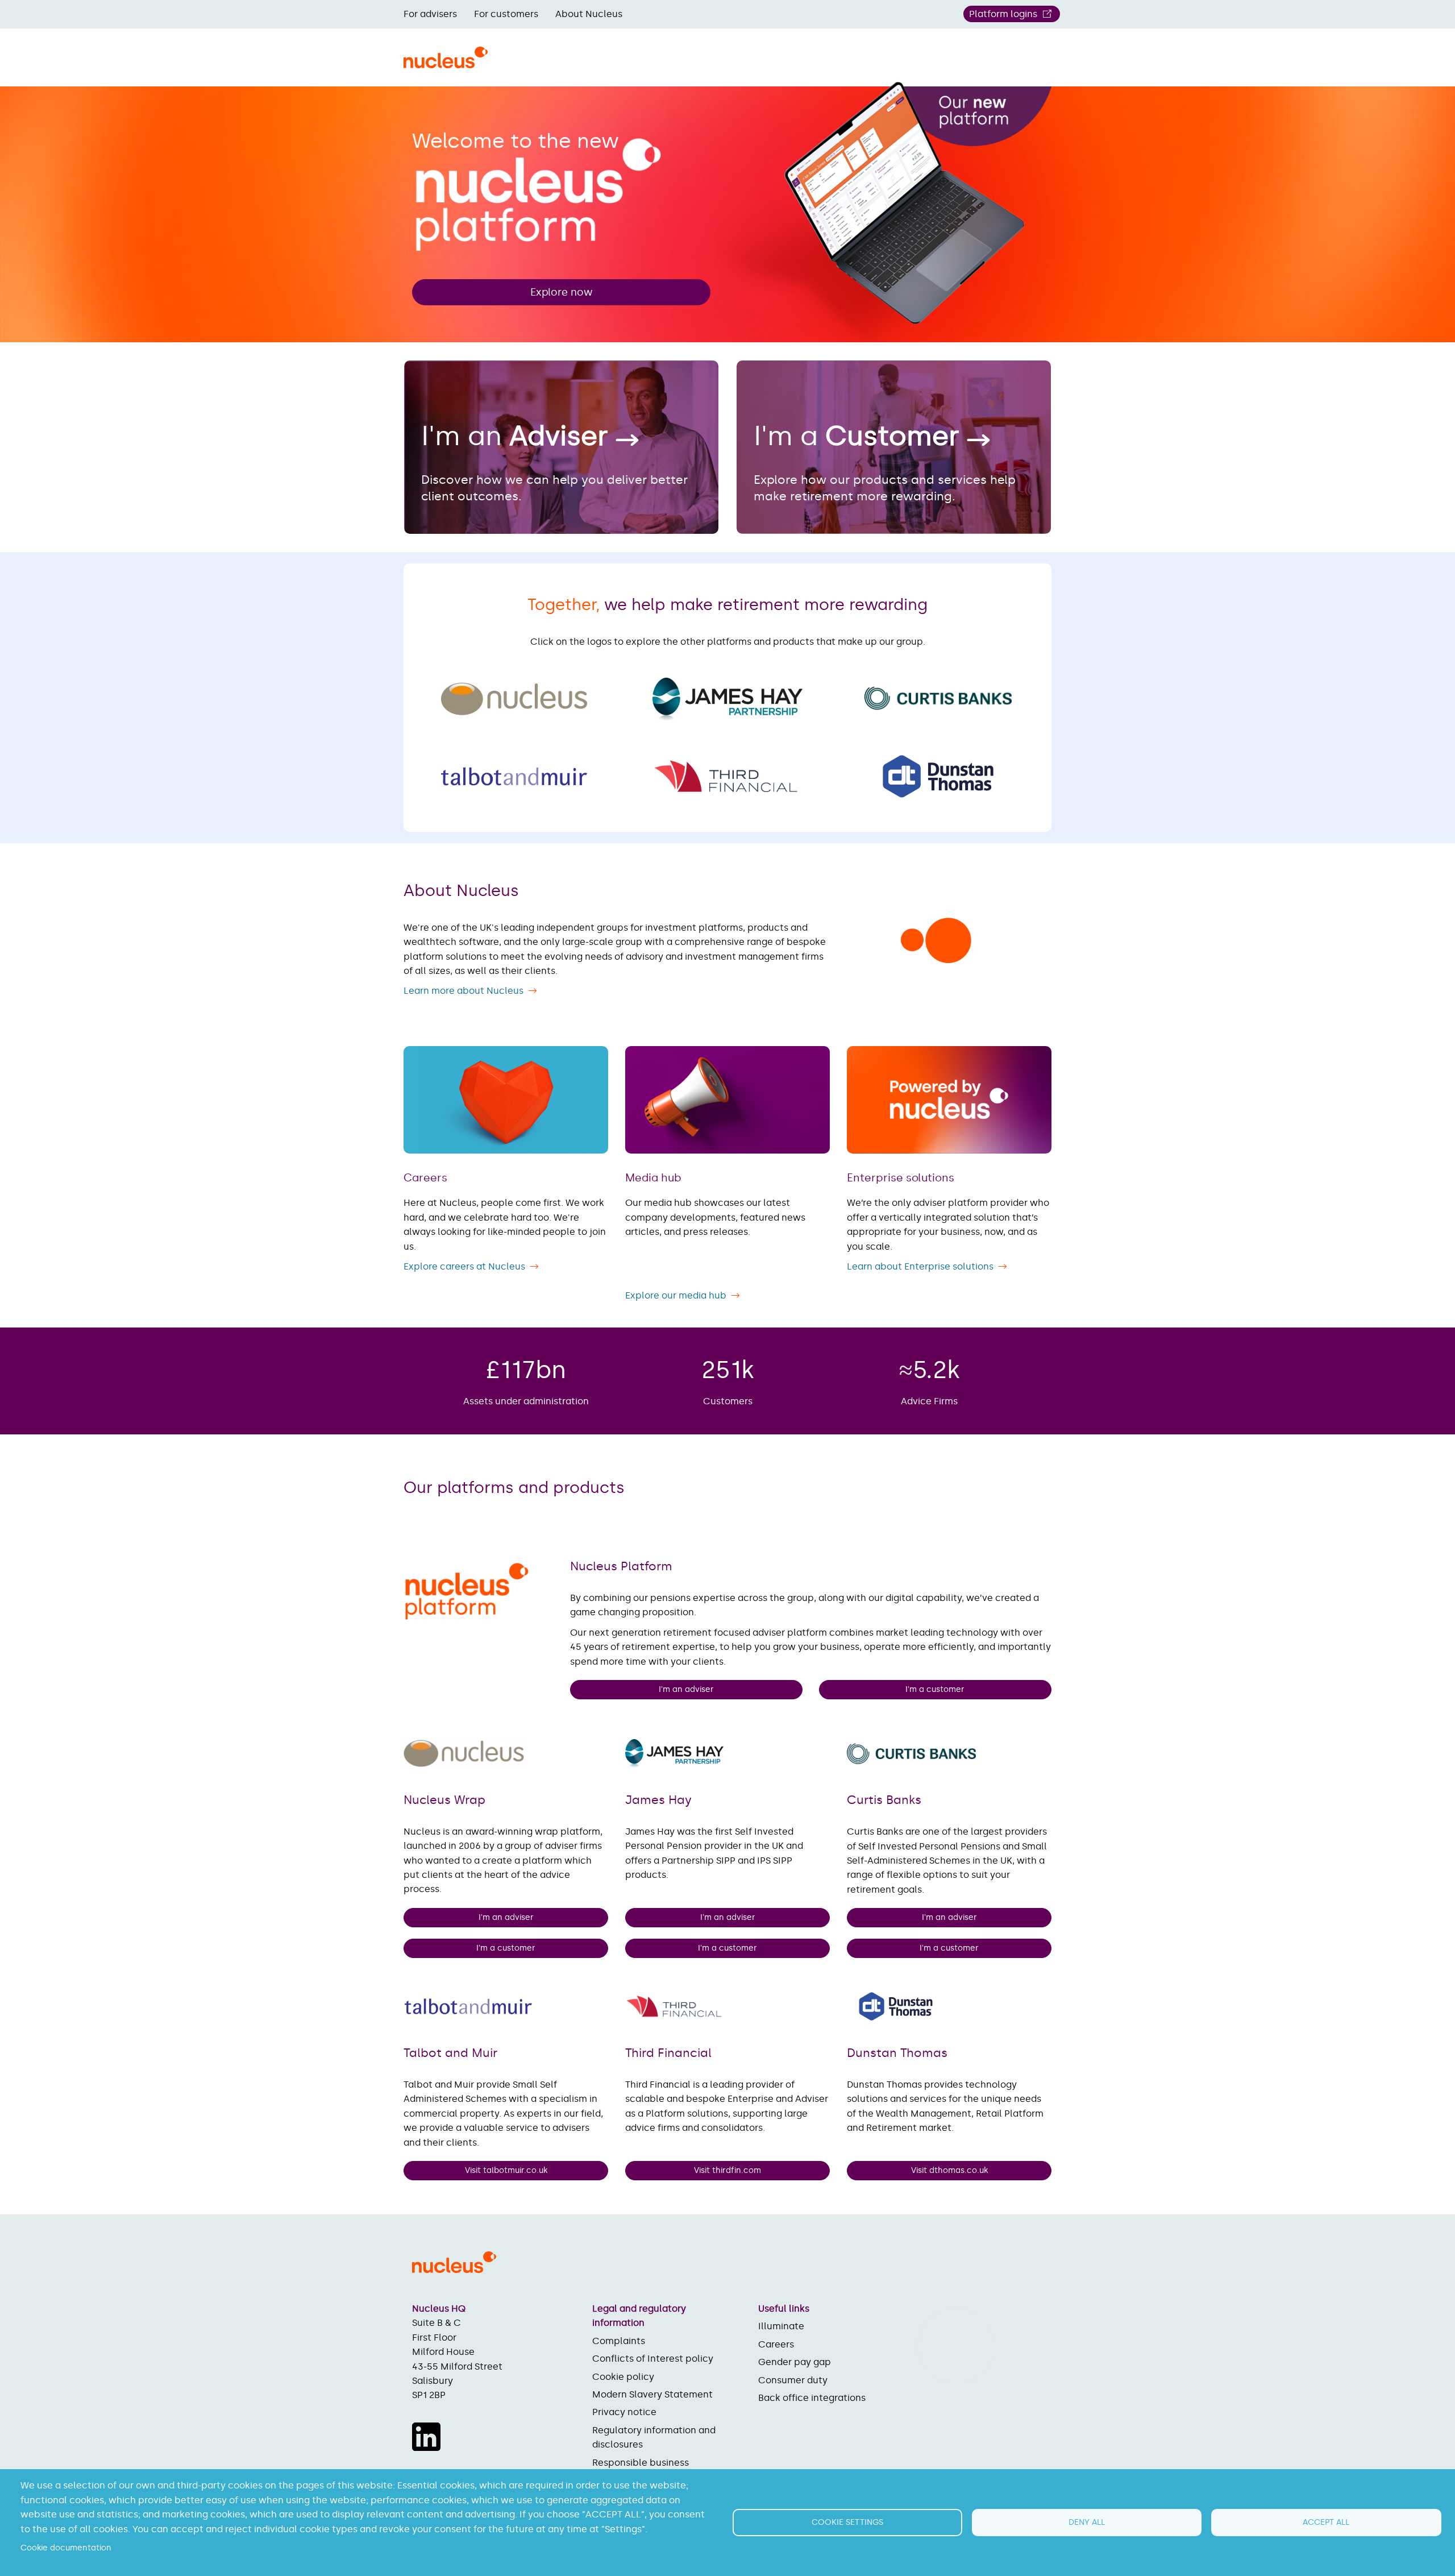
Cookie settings (847, 2522)
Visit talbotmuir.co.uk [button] (506, 2170)
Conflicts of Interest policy (653, 2359)
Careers (776, 2344)
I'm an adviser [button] (686, 1689)
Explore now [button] (562, 292)
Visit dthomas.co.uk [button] (949, 2170)
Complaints (619, 2341)
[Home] (446, 64)
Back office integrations (812, 2398)
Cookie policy (623, 2377)
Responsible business (641, 2463)
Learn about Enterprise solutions (920, 1266)
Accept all (1326, 2522)
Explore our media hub (676, 1295)
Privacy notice (624, 2412)
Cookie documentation (66, 2548)
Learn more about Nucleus (463, 991)
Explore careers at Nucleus (464, 1266)
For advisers (430, 14)
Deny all (1087, 2522)
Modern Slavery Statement (652, 2394)
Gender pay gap (795, 2362)
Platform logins (1003, 14)
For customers (506, 14)
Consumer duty (793, 2380)
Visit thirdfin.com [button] (727, 2170)
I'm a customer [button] (936, 1689)
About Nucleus (589, 14)
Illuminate (781, 2326)
